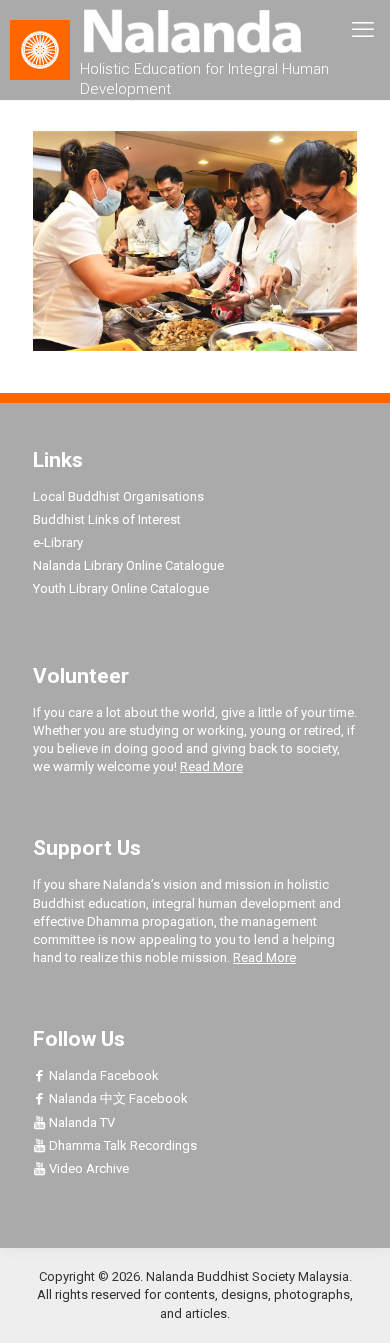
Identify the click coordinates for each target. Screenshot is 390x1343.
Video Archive (87, 1168)
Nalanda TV (80, 1122)
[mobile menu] (363, 30)
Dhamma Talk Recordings (121, 1145)
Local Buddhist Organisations (118, 496)
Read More (211, 766)
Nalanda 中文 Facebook (117, 1098)
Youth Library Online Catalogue (121, 588)
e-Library (58, 542)
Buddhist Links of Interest (107, 519)
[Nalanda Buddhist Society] (195, 30)
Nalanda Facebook (102, 1075)
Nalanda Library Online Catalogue (128, 565)
